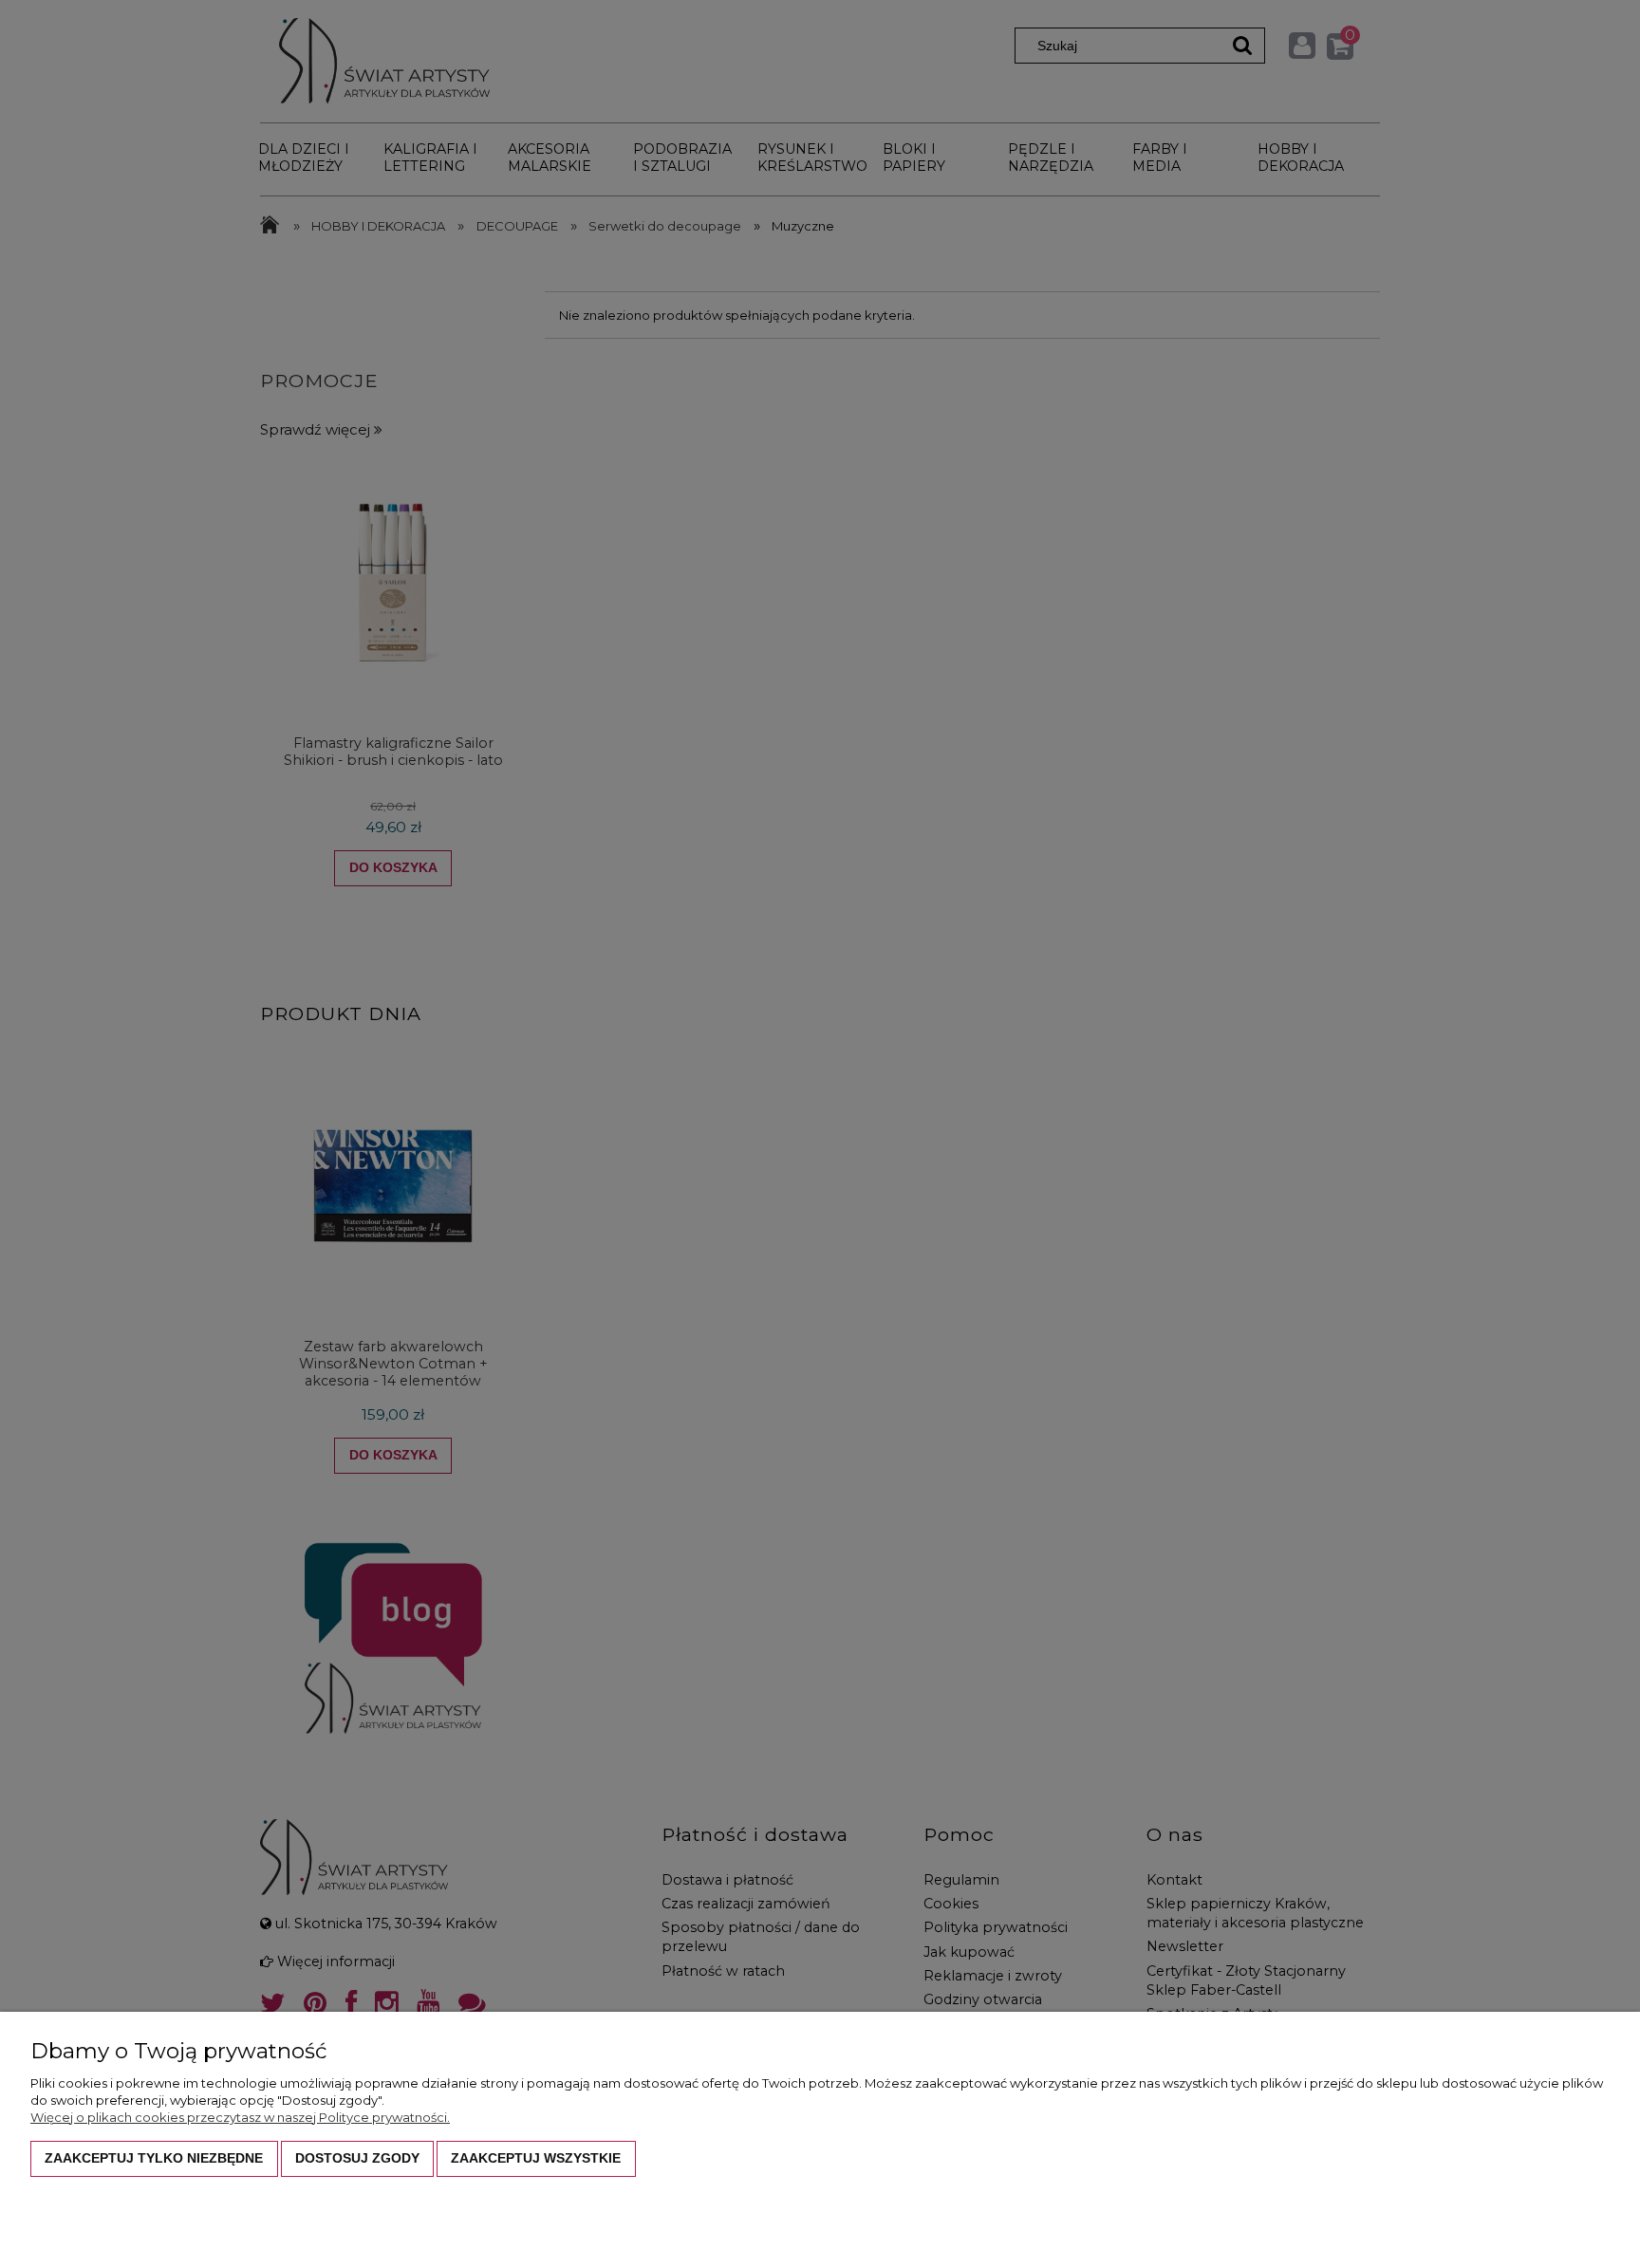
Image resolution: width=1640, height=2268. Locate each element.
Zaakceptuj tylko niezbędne (154, 2158)
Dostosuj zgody (357, 2158)
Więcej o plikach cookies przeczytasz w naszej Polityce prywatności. (240, 2117)
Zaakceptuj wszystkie (536, 2158)
